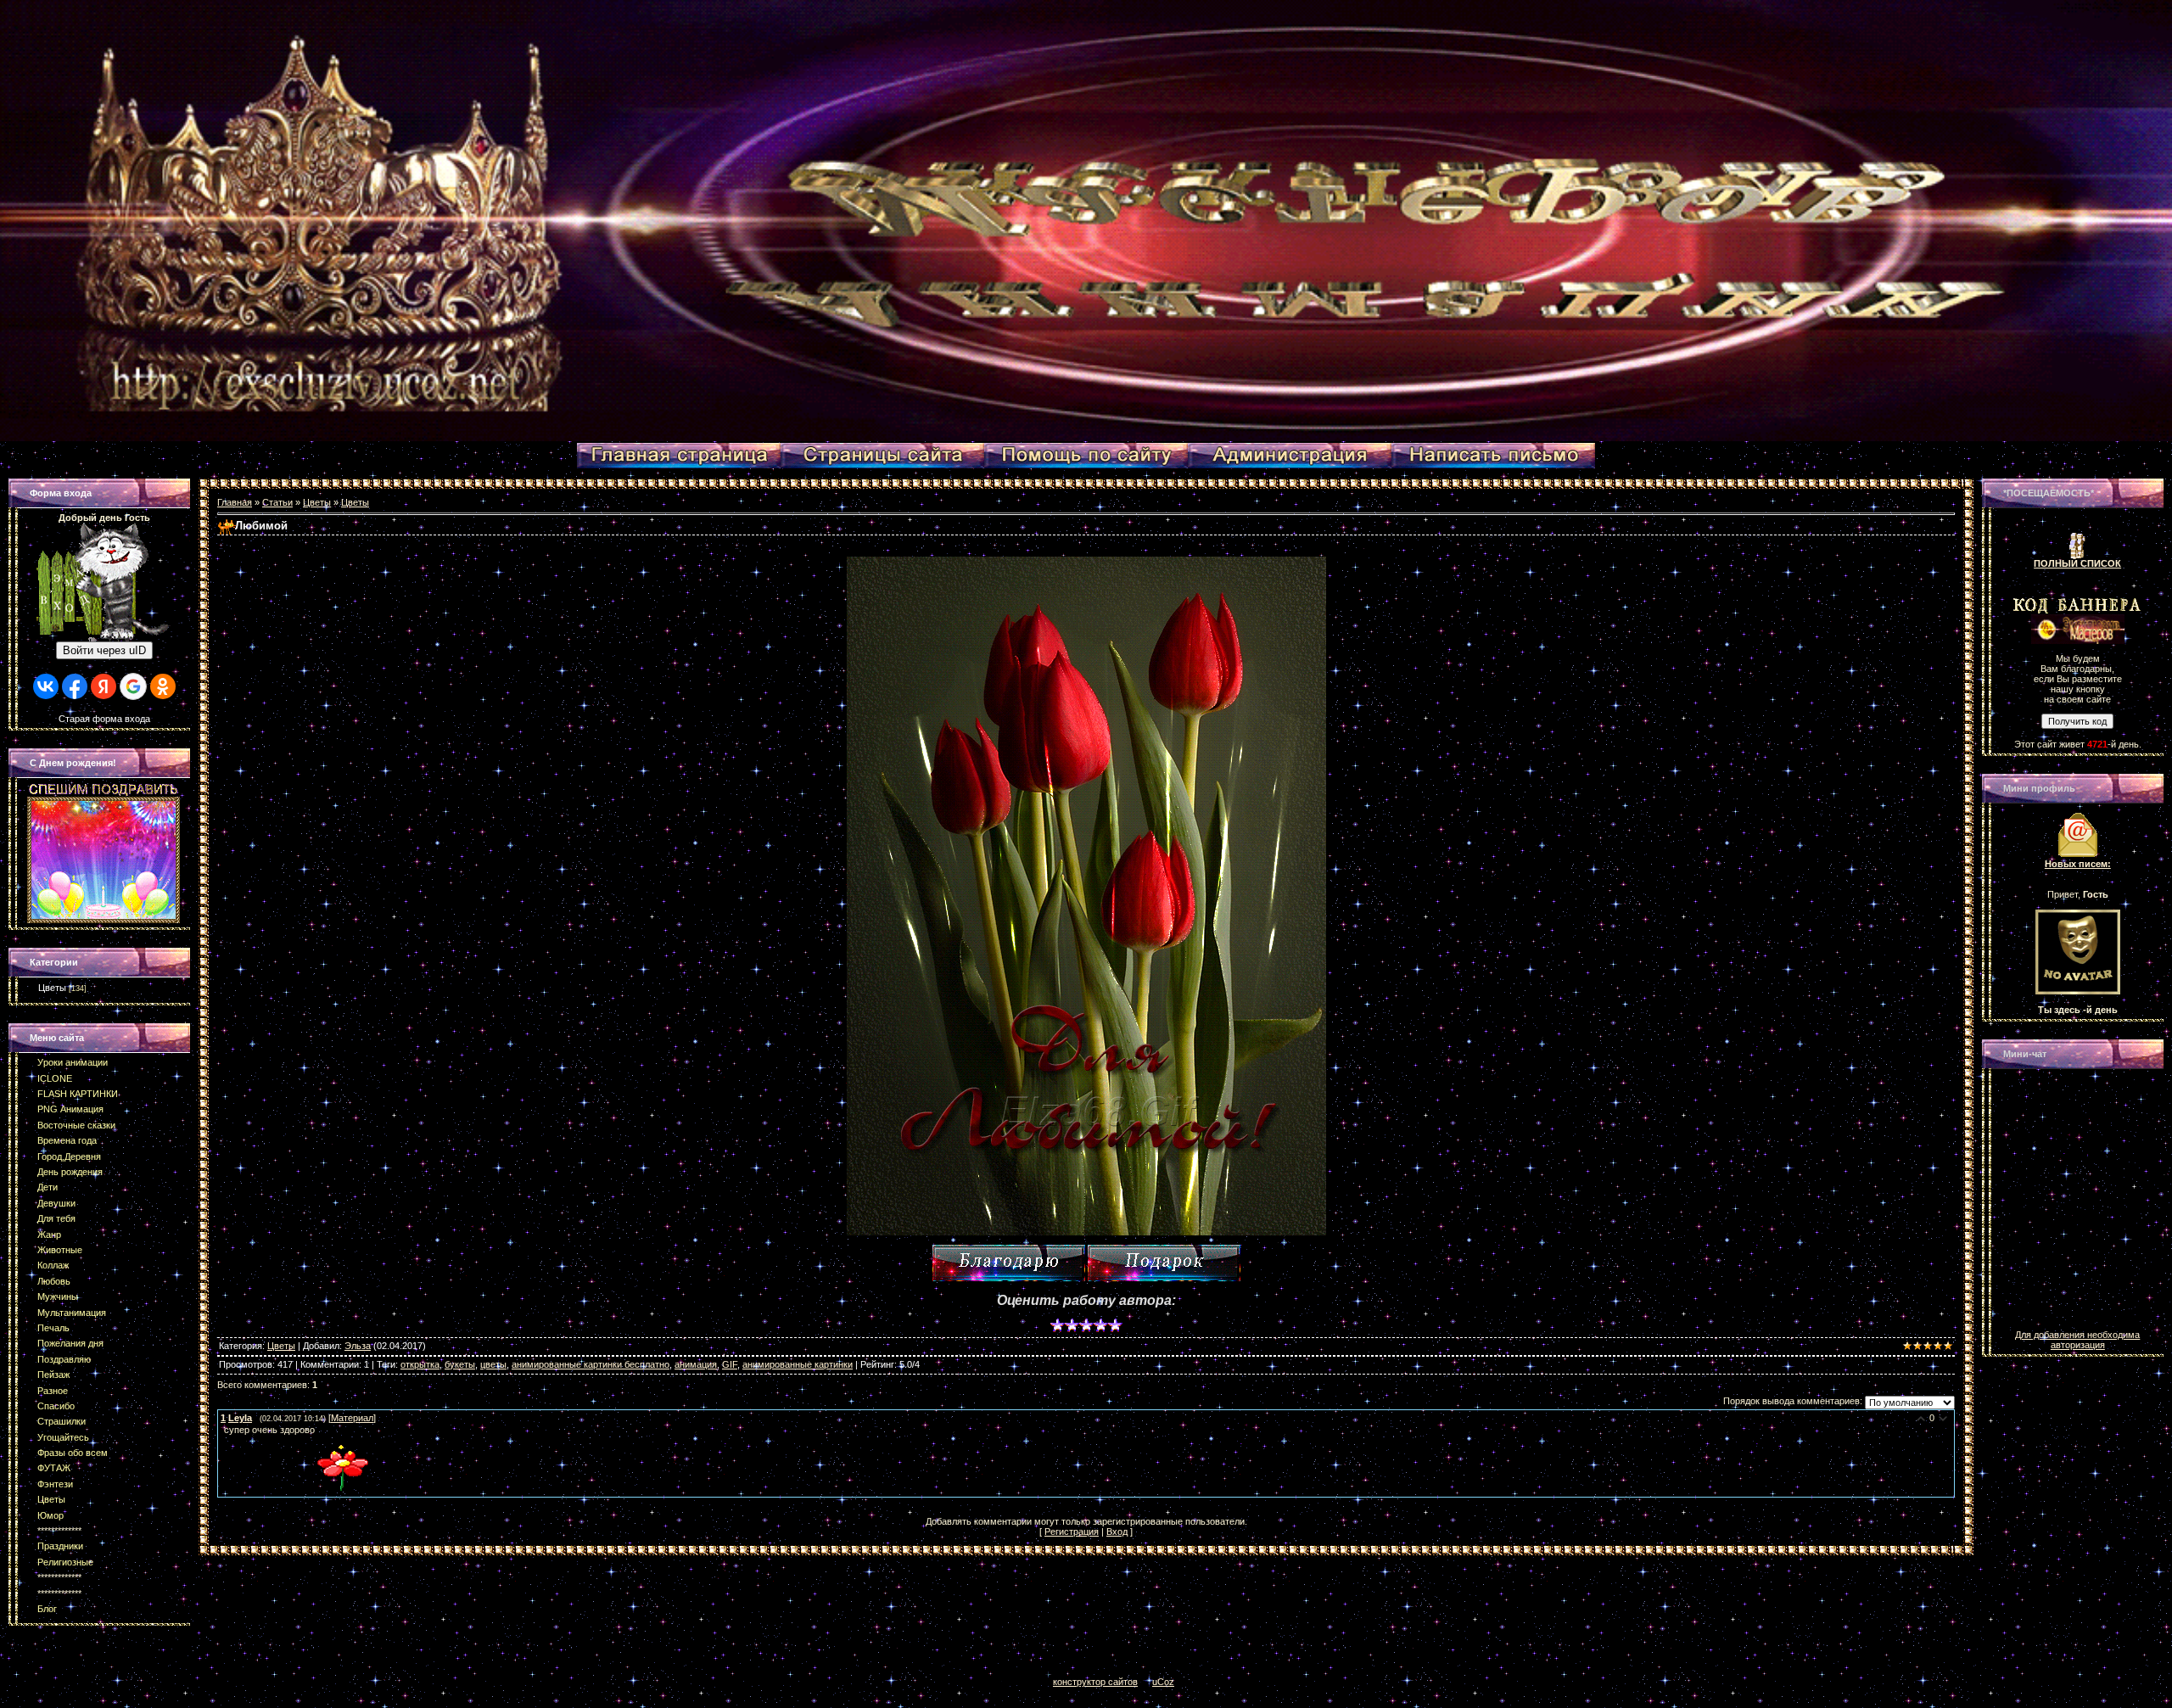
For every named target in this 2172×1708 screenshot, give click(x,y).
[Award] (1164, 1263)
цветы (493, 1364)
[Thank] (1009, 1263)
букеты (460, 1364)
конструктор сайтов (1095, 1682)
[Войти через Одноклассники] (163, 686)
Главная (235, 502)
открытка (420, 1364)
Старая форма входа (104, 719)
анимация (696, 1364)
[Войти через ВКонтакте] (46, 686)
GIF (730, 1364)
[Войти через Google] (133, 686)
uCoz (1163, 1682)
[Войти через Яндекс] (104, 686)
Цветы (52, 988)
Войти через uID (104, 650)
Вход (1117, 1532)
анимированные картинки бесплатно (591, 1364)
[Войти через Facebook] (75, 686)
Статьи (277, 502)
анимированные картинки (798, 1364)
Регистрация (1072, 1532)
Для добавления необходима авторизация (2077, 1340)
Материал (352, 1418)
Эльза (358, 1346)
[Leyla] (222, 1430)
